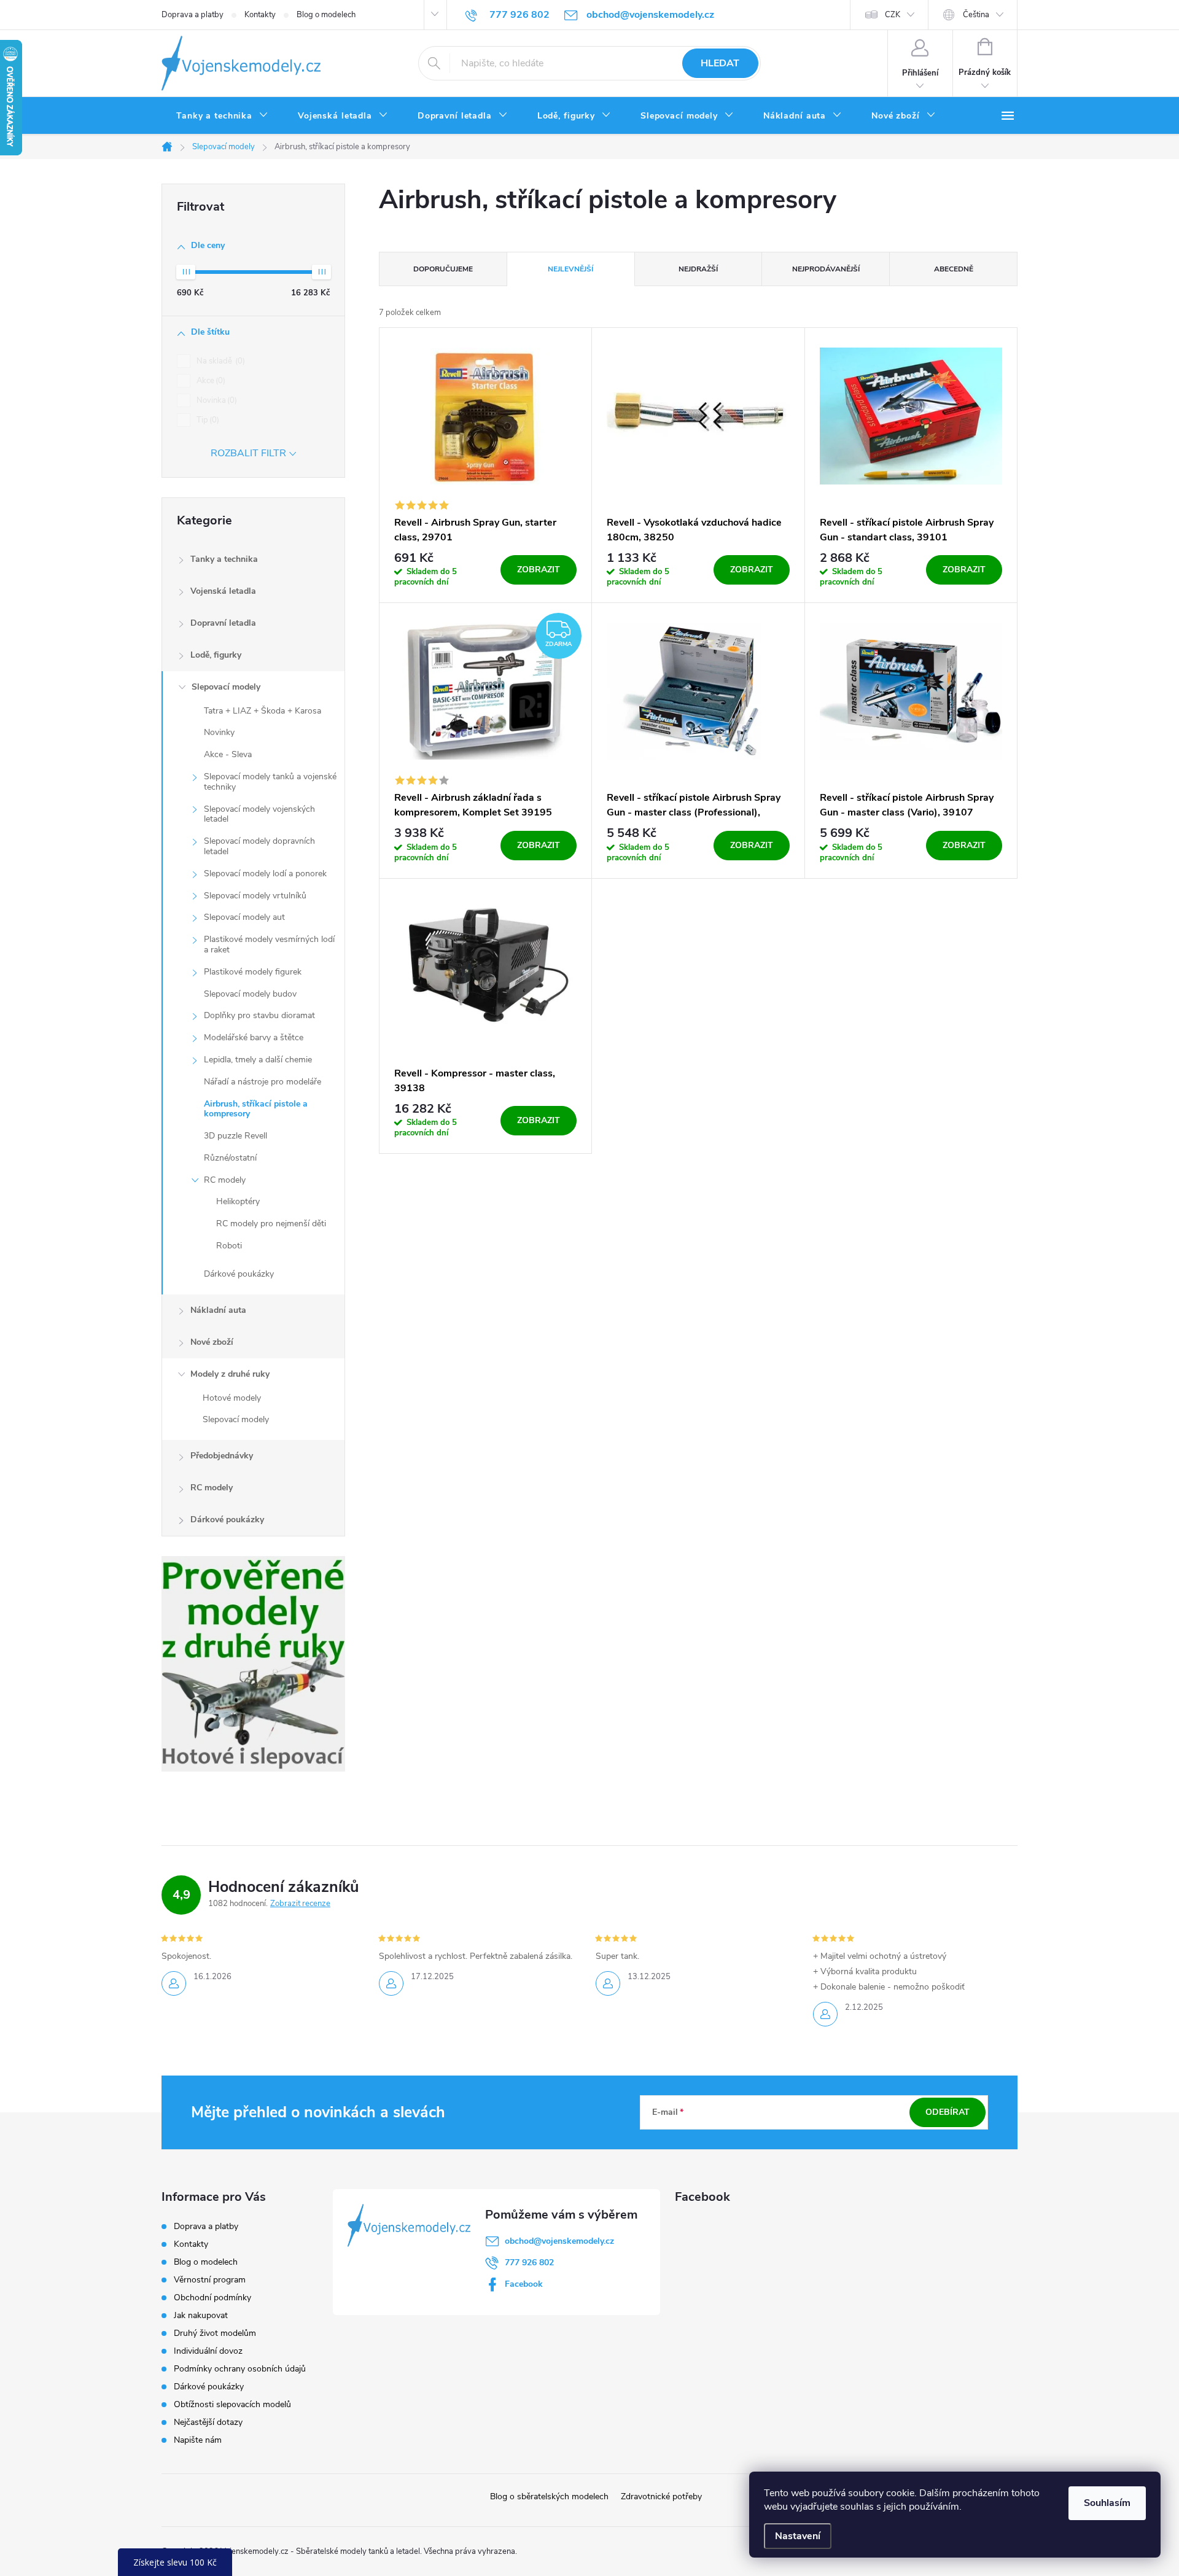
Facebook (524, 2284)
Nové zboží (212, 1342)
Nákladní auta (218, 1310)
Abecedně (954, 269)
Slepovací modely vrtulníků (255, 896)
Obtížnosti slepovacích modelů (232, 2404)
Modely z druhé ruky (230, 1374)
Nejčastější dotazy (208, 2422)
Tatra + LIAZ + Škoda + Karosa (263, 711)
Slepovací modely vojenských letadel (259, 814)
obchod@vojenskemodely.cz (559, 2241)
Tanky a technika (224, 559)
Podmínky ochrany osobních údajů (240, 2369)
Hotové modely (232, 1398)
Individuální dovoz (208, 2351)
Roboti (229, 1246)
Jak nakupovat (201, 2315)
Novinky (219, 732)
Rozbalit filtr (248, 453)
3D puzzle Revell (235, 1136)
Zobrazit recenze (300, 1904)
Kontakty (260, 15)
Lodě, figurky (216, 655)
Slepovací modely (226, 687)
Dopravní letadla (223, 623)
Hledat (720, 63)
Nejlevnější (570, 269)
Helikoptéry (238, 1201)
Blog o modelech (326, 15)
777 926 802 (529, 2263)
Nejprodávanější (826, 269)
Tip (207, 420)
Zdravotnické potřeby (661, 2496)
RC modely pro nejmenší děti (271, 1224)
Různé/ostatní (230, 1158)
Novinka (216, 400)
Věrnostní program (210, 2280)
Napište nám (198, 2440)
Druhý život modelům (215, 2333)
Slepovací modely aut (244, 917)
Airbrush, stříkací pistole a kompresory (256, 1109)
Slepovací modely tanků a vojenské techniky (270, 782)
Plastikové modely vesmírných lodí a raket (269, 944)
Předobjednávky (222, 1456)
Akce (210, 381)
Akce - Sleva (228, 754)
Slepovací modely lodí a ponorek (265, 874)
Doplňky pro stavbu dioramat (259, 1015)
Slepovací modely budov (250, 994)
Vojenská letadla (223, 591)
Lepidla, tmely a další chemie (258, 1060)
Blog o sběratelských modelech (549, 2496)
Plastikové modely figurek (253, 972)
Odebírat (947, 2112)
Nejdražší (698, 269)
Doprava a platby (193, 15)
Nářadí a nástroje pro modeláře (263, 1082)
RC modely (225, 1180)
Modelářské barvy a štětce (254, 1037)
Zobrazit (539, 570)
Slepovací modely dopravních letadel (259, 846)
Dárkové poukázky (239, 1274)
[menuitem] (222, 116)
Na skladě (220, 361)
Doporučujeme (443, 269)
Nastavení (798, 2536)
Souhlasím (1107, 2503)
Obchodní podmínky (212, 2298)
